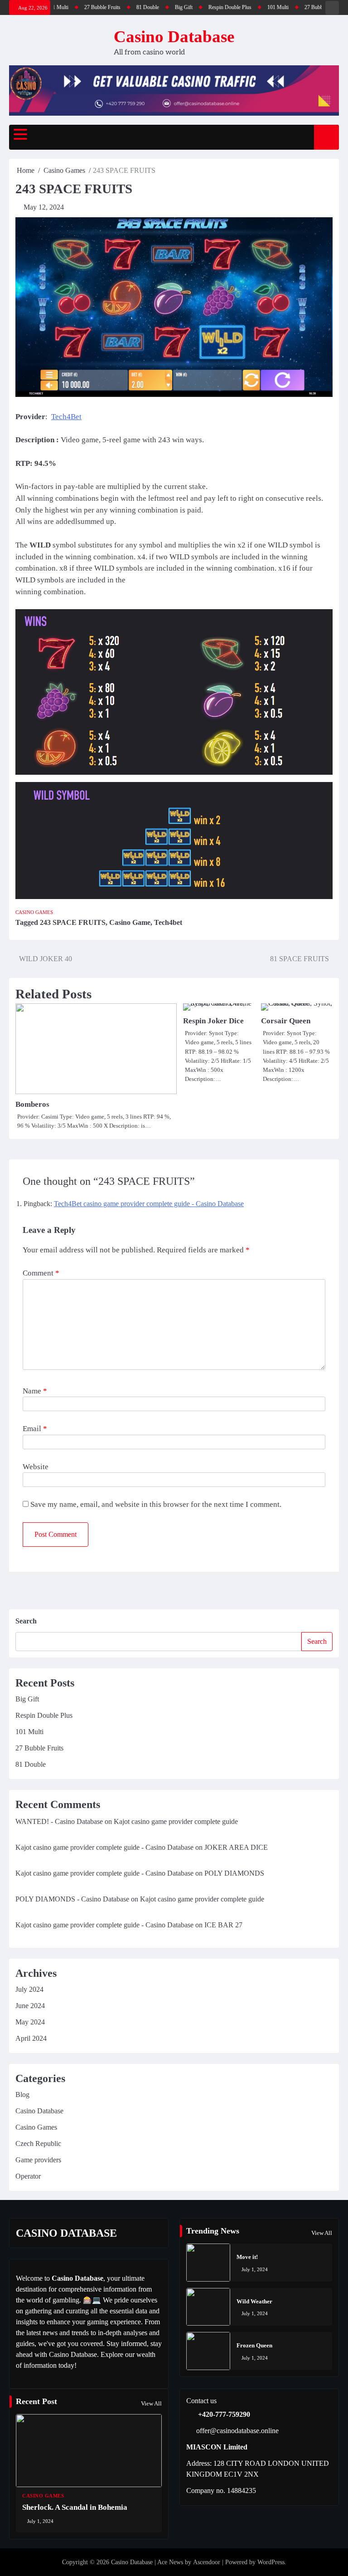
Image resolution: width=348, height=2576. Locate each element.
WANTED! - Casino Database (59, 1821)
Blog (22, 2095)
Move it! (247, 2257)
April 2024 (31, 2038)
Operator (28, 2176)
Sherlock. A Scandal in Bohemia (75, 2507)
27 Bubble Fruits (72, 7)
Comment (41, 1273)
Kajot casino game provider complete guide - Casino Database (104, 1847)
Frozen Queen (254, 2345)
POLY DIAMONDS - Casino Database (72, 1899)
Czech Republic (38, 2143)
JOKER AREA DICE (236, 1847)
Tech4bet (168, 922)
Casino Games (34, 912)
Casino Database (174, 37)
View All (322, 2233)
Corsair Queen (286, 1021)
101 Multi (247, 7)
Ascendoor (207, 2562)
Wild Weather (254, 2301)
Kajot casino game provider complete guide (176, 1821)
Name (35, 1391)
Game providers (38, 2160)
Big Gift (153, 7)
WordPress (271, 2562)
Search (26, 1621)
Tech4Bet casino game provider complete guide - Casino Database (149, 1204)
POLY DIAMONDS (234, 1873)
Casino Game (130, 922)
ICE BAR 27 (223, 1925)
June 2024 (30, 2006)
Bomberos (32, 1104)
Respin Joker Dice (213, 1021)
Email (35, 1429)
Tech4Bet (66, 417)
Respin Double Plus (199, 7)
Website (36, 1467)
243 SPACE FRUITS (73, 922)
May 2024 (30, 2022)
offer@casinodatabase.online (237, 2431)
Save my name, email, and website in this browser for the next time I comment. (156, 1504)
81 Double (117, 7)
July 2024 (29, 1989)
